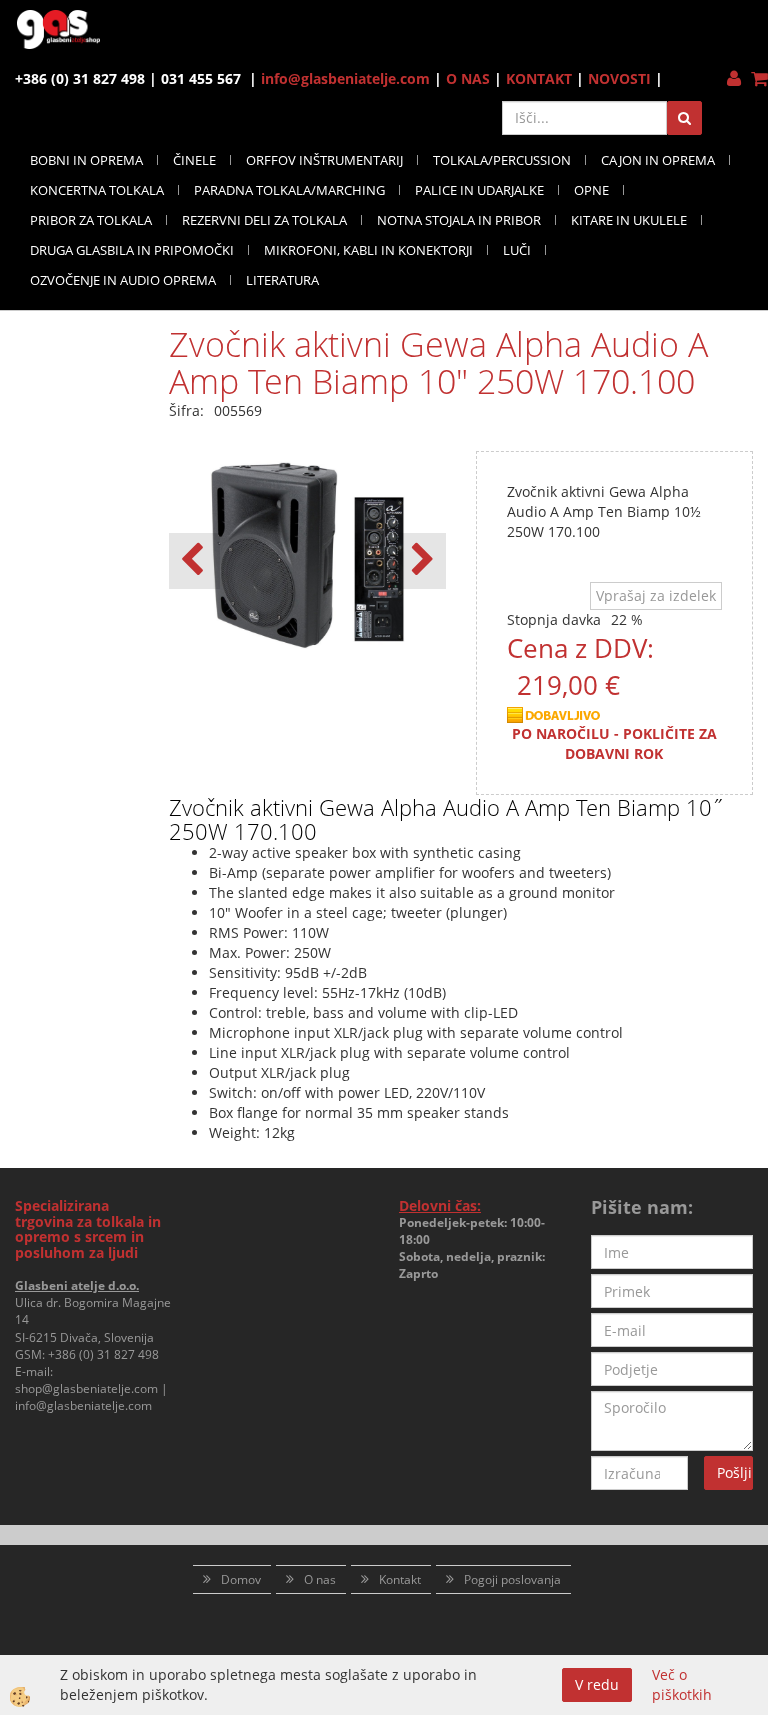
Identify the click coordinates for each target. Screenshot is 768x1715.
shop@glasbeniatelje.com (86, 1388)
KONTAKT (539, 78)
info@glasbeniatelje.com (345, 78)
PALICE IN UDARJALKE (479, 190)
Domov (241, 1579)
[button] (420, 561)
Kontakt (400, 1579)
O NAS (468, 78)
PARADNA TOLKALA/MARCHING (289, 190)
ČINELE (194, 160)
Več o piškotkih (682, 1684)
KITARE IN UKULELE (629, 220)
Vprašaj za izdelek (656, 595)
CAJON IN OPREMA (658, 160)
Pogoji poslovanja (512, 1579)
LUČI (517, 250)
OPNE (591, 190)
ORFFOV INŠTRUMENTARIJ (324, 160)
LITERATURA (282, 280)
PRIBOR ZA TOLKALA (91, 220)
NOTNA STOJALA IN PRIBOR (459, 220)
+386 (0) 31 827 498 (103, 1354)
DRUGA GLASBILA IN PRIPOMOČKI (132, 250)
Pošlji (734, 1472)
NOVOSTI (619, 78)
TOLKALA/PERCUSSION (502, 160)
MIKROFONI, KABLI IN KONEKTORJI (368, 250)
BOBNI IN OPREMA (86, 160)
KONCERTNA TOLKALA (97, 190)
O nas (320, 1579)
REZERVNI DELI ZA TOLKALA (264, 220)
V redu (597, 1684)
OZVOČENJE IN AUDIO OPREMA (123, 280)
